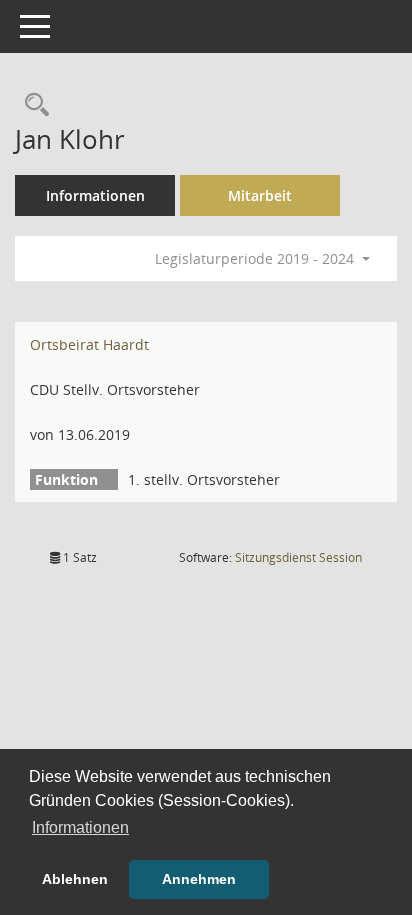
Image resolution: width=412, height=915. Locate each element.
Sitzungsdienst (298, 557)
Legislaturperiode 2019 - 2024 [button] (256, 258)
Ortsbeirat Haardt (89, 344)
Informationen (95, 195)
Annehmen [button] (199, 879)
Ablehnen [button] (75, 879)
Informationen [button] (80, 827)
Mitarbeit (260, 195)
